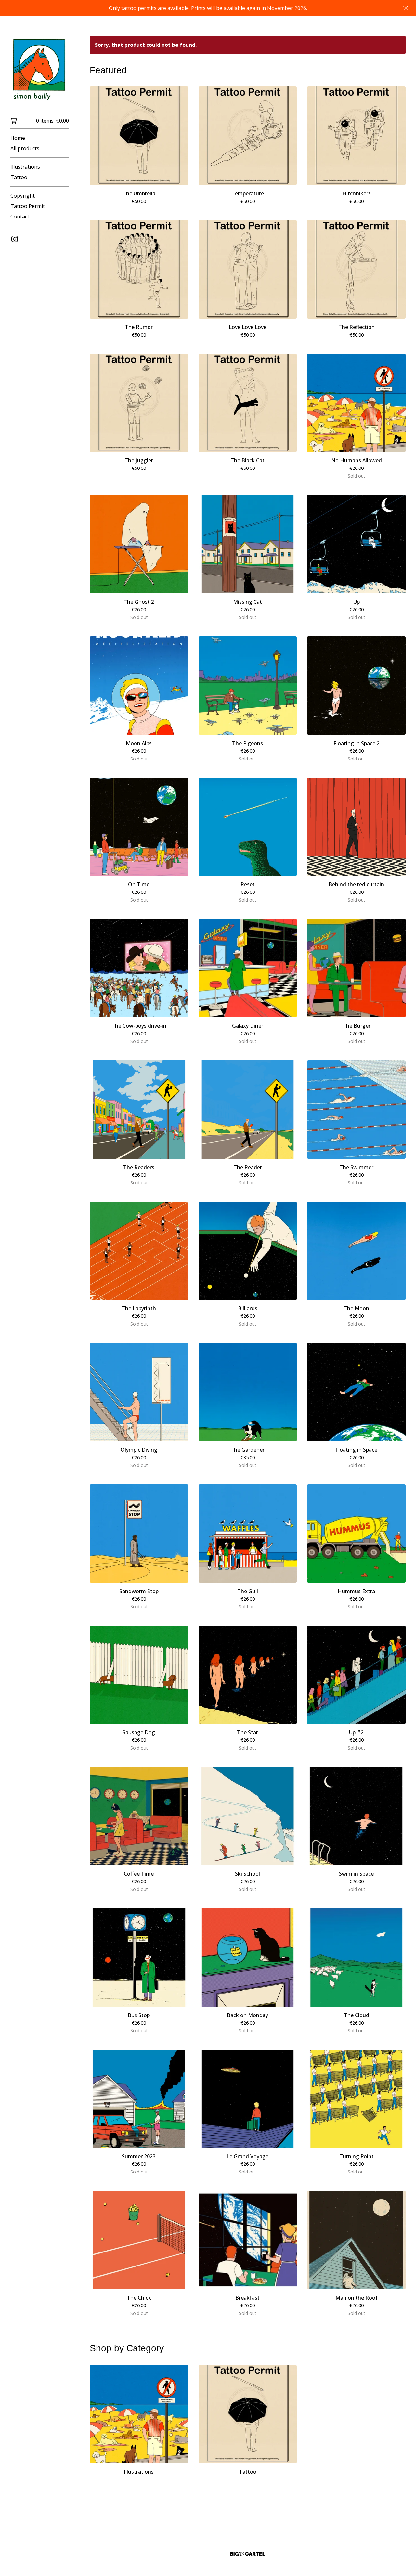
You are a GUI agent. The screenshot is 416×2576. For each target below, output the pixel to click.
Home (18, 138)
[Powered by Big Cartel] (248, 2554)
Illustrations (25, 167)
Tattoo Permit (28, 206)
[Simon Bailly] (40, 69)
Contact (20, 217)
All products (25, 148)
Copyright (23, 196)
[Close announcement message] (406, 8)
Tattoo (19, 177)
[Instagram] (15, 239)
